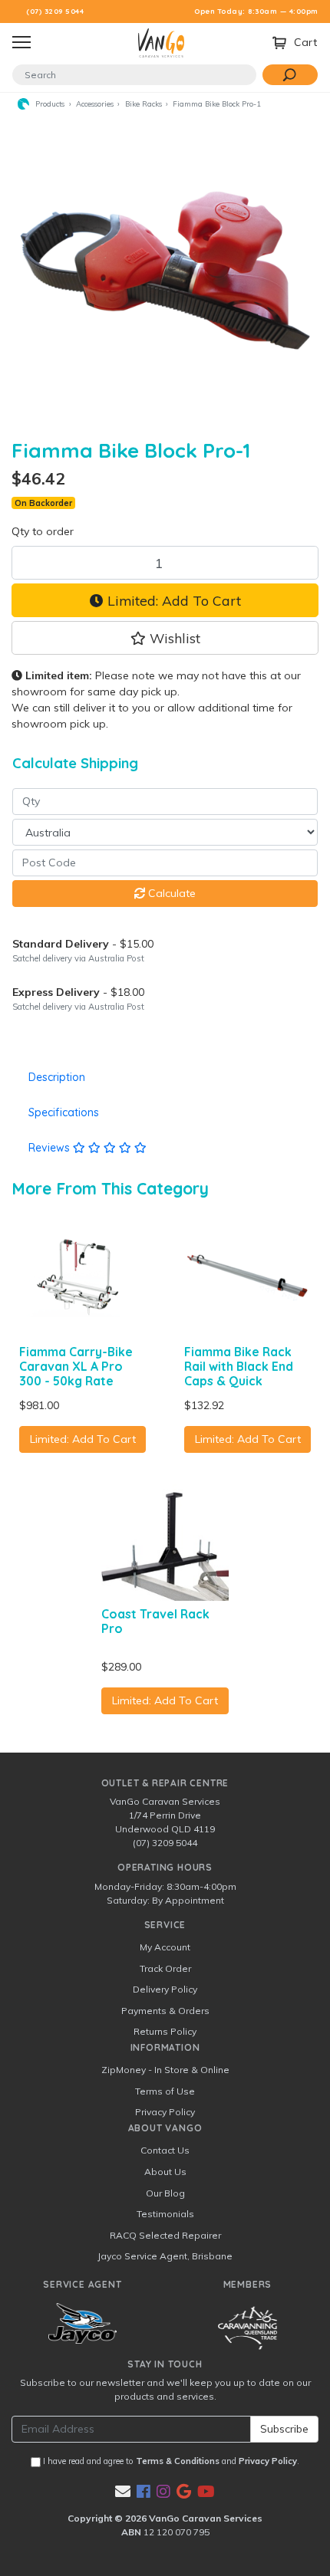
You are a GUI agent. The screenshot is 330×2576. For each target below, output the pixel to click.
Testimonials (165, 2214)
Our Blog (165, 2193)
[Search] (290, 75)
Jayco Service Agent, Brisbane (165, 2256)
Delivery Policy (165, 1989)
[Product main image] (165, 269)
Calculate (170, 893)
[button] (165, 638)
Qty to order (43, 531)
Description (57, 1077)
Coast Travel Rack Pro (155, 1621)
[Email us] (123, 2491)
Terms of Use (165, 2091)
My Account (165, 1947)
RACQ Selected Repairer (165, 2235)
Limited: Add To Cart (172, 600)
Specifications (64, 1112)
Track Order (165, 1968)
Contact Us (165, 2150)
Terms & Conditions (178, 2461)
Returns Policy (165, 2031)
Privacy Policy (165, 2112)
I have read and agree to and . (170, 2461)
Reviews (51, 1148)
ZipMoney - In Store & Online (165, 2070)
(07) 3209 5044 (55, 11)
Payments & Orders (165, 2011)
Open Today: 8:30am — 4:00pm (256, 11)
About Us (165, 2172)
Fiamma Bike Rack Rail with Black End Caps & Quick (239, 1366)
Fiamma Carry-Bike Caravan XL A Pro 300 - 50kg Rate (76, 1366)
